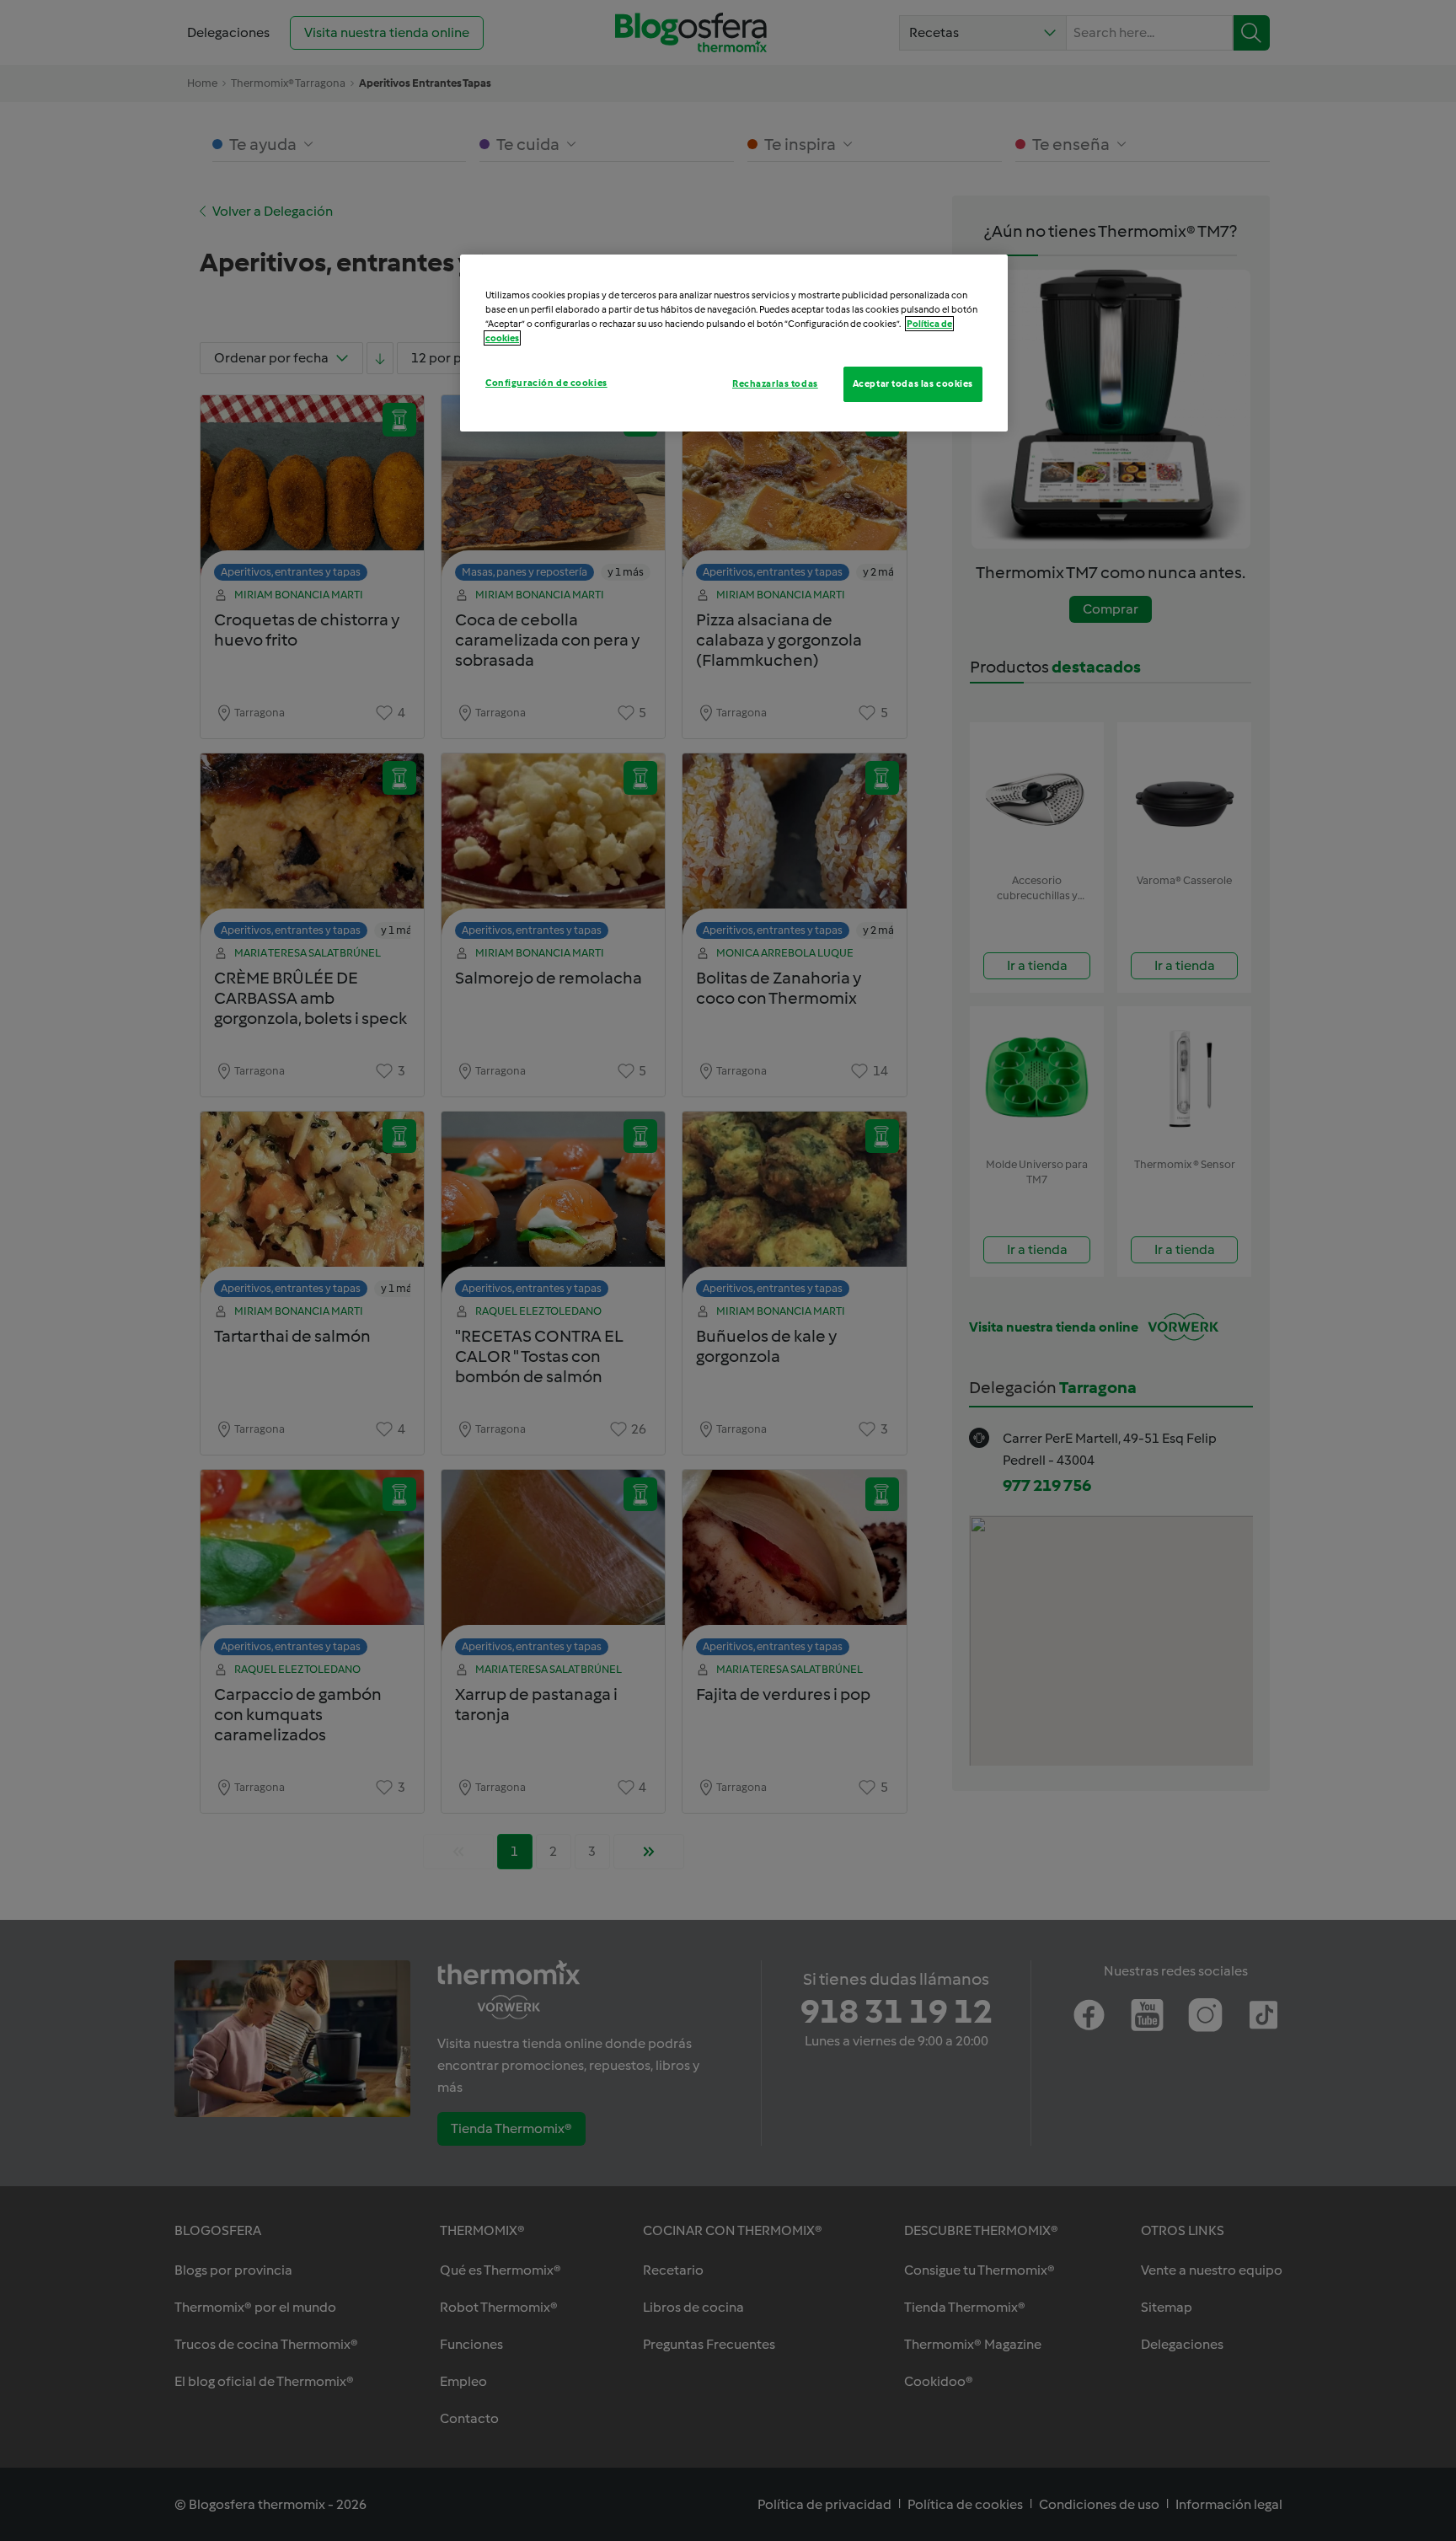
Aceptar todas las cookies (913, 383)
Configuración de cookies (546, 383)
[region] (734, 343)
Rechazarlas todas (775, 383)
